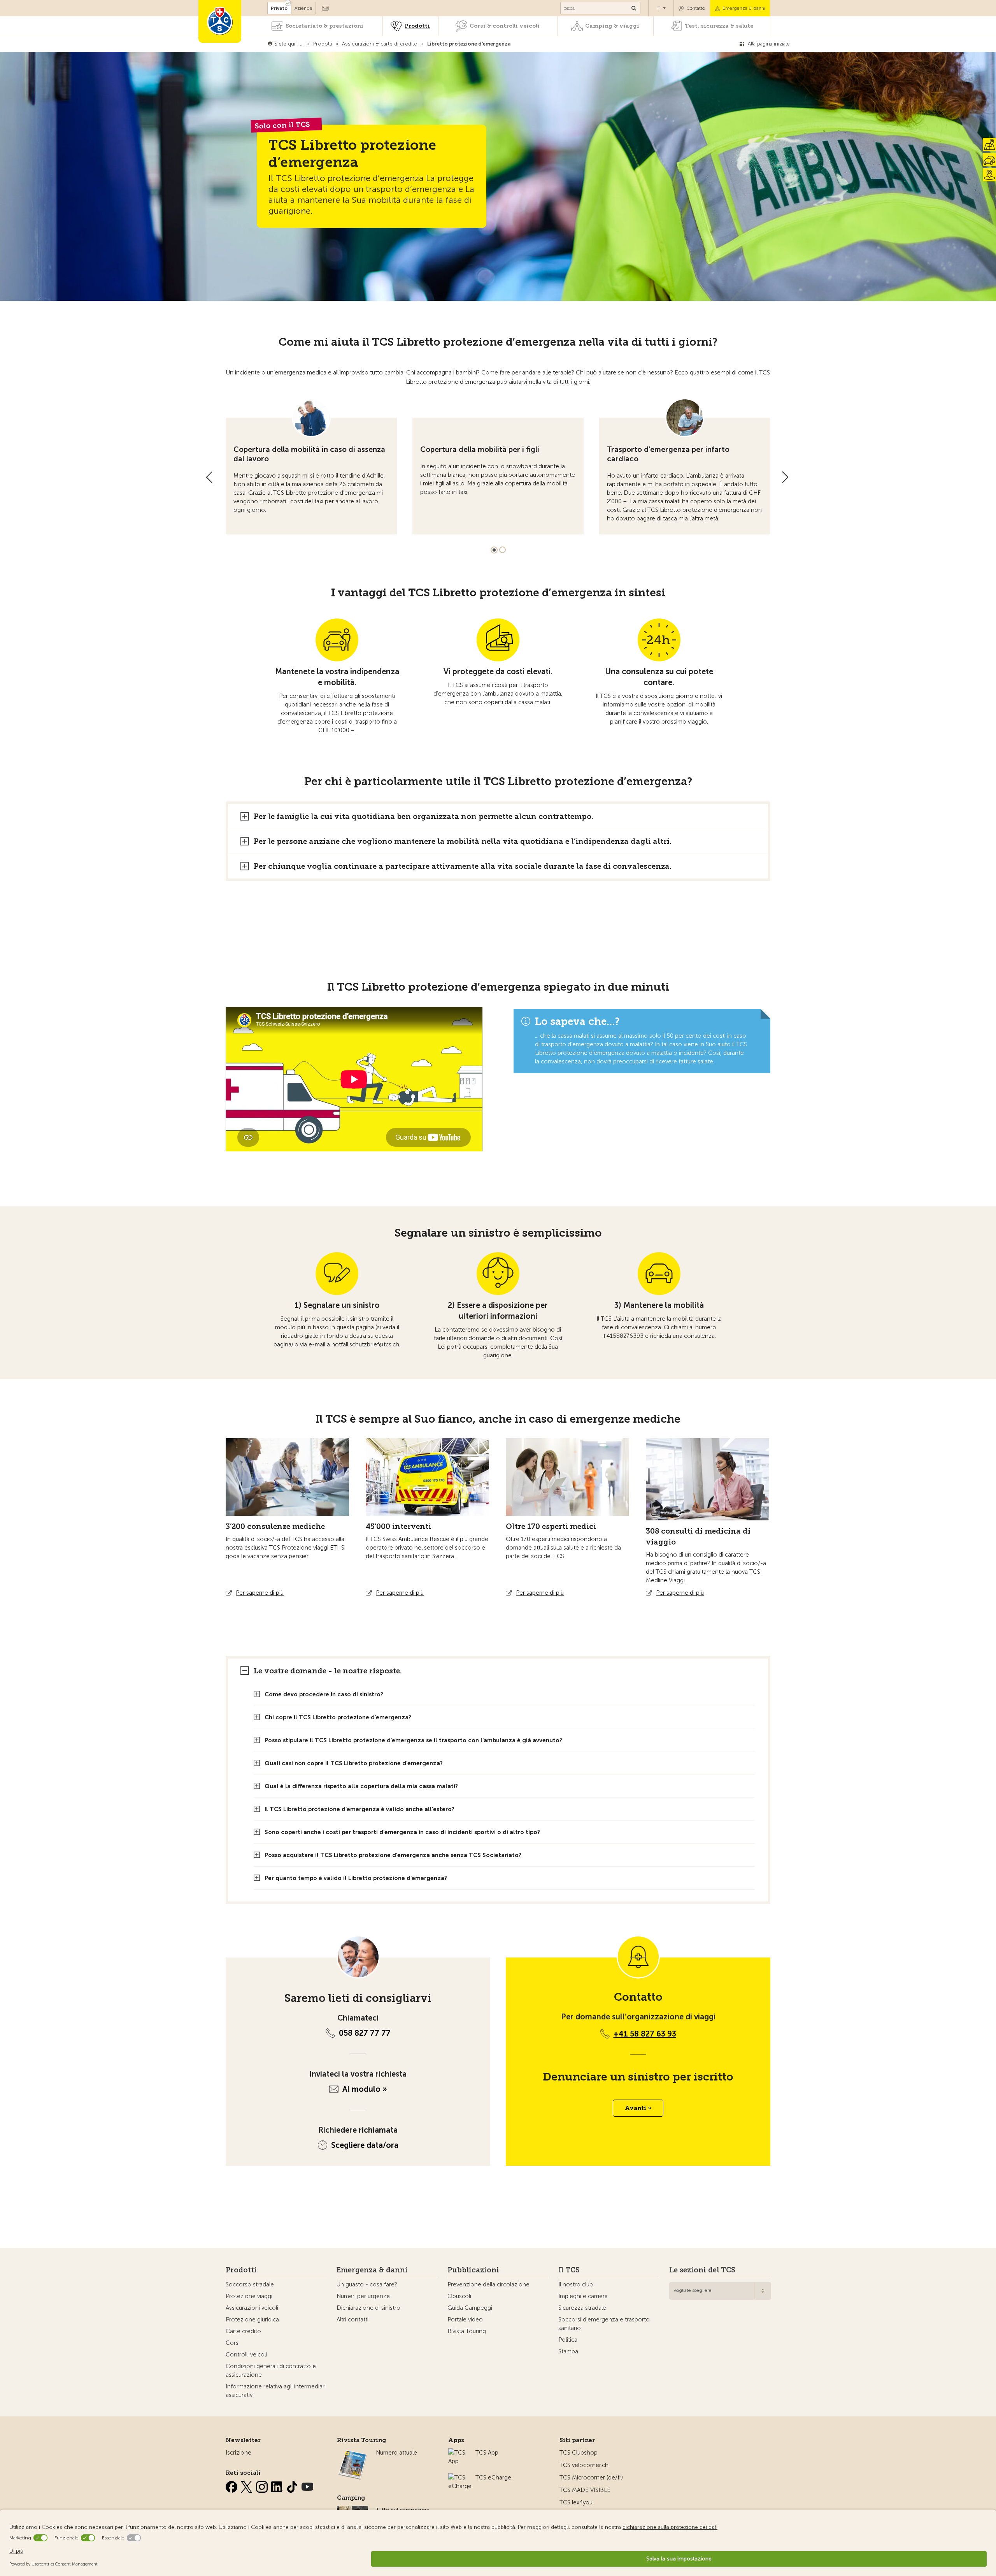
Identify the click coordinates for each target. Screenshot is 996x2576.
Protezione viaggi (249, 2296)
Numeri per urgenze (363, 2296)
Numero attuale (396, 2453)
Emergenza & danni (744, 8)
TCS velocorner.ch (584, 2465)
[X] (247, 2485)
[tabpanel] (311, 466)
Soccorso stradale (250, 2284)
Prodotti (417, 26)
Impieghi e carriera (583, 2296)
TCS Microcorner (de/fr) (591, 2478)
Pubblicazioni (473, 2270)
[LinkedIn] (278, 2485)
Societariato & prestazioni (324, 26)
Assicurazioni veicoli (252, 2308)
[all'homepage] (220, 21)
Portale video (465, 2319)
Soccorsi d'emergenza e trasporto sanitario (604, 2324)
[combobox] (720, 2291)
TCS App (487, 2453)
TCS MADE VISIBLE (585, 2490)
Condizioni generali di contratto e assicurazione (271, 2370)
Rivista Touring (467, 2331)
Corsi (233, 2343)
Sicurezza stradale (582, 2308)
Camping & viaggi (612, 26)
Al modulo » (365, 2089)
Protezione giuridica (252, 2319)
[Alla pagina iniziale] (512, 44)
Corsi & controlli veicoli (505, 26)
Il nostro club (576, 2284)
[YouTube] (307, 2485)
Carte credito (243, 2331)
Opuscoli (459, 2296)
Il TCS (569, 2270)
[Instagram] (263, 2485)
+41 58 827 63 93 (645, 2034)
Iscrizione (238, 2453)
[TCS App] (458, 2453)
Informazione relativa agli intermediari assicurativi (276, 2391)
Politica (568, 2340)
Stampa (568, 2351)
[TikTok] (293, 2485)
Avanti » (638, 2108)
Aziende (303, 8)
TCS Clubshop (579, 2453)
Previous (209, 477)
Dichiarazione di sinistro (368, 2308)
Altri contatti (352, 2319)
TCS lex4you (576, 2502)
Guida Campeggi (470, 2308)
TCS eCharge (493, 2478)
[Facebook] (232, 2485)
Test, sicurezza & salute (719, 26)
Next (785, 477)
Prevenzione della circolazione (488, 2284)
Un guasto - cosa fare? (367, 2284)
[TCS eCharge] (460, 2478)
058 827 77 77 (365, 2033)
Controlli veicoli (246, 2355)
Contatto (696, 8)
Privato (279, 8)
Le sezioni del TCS (702, 2270)
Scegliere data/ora (365, 2145)
